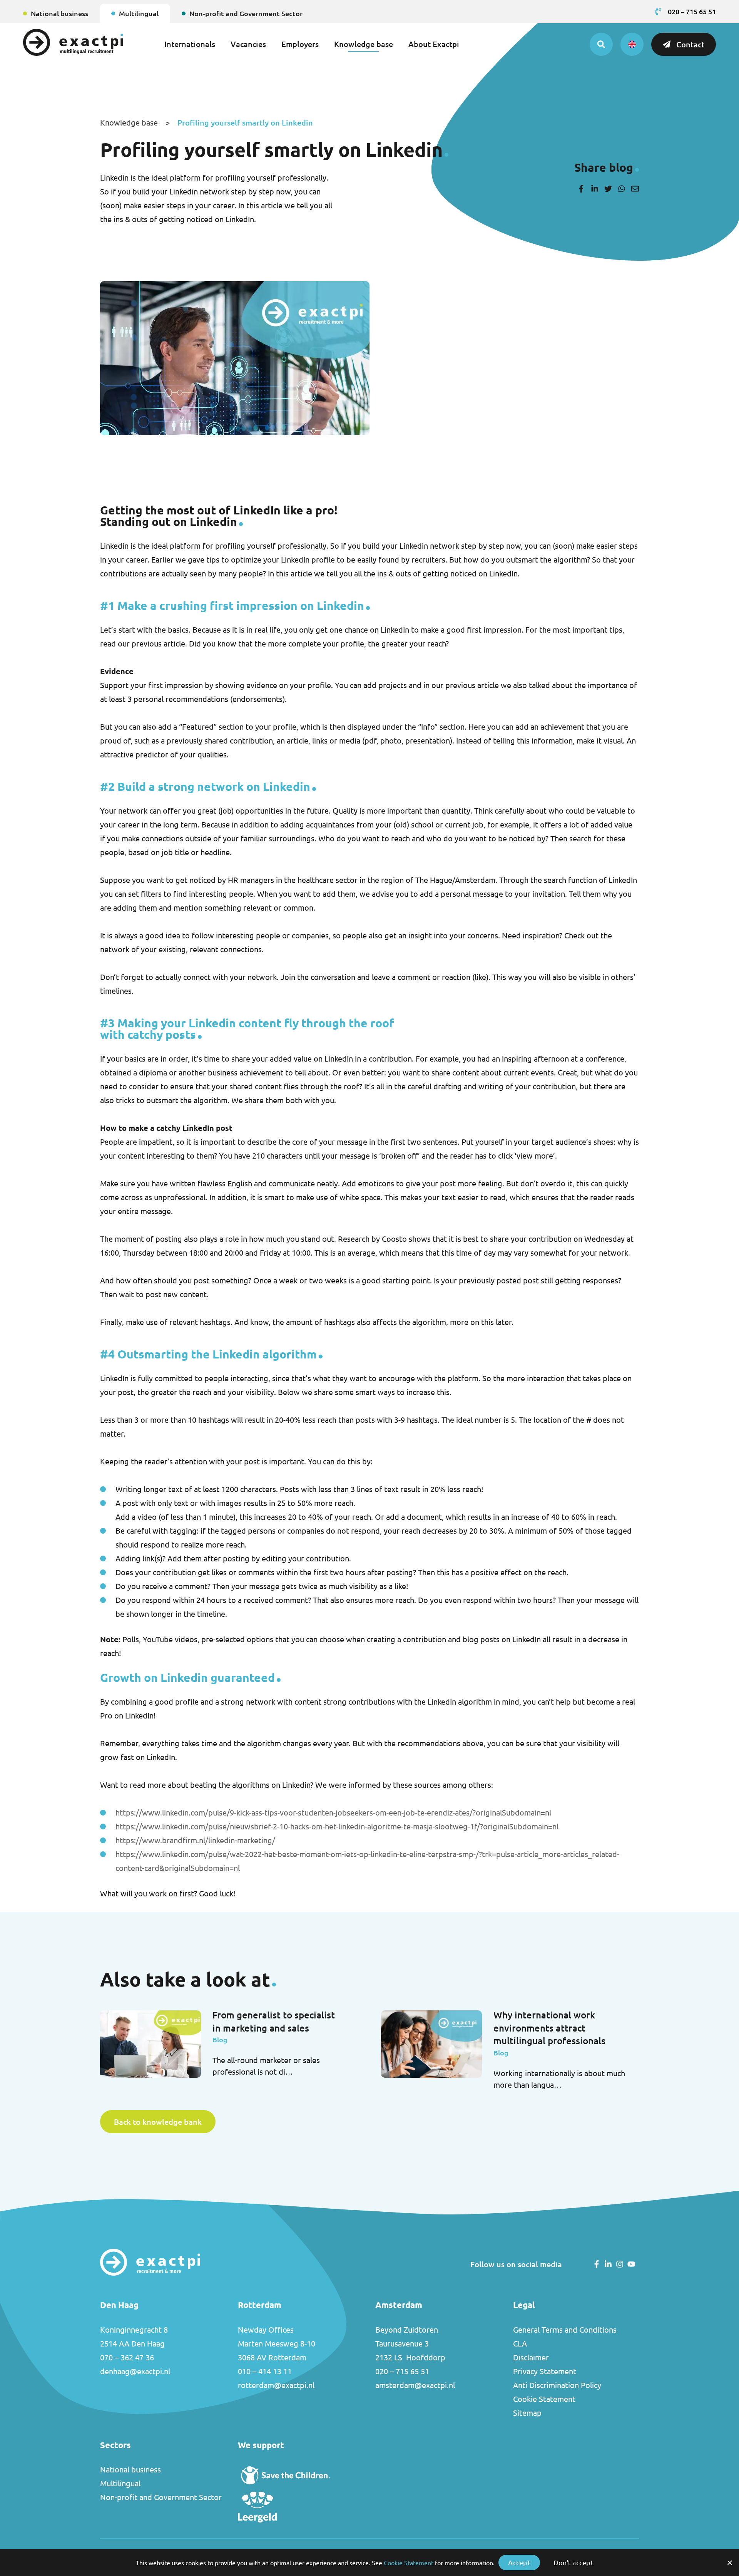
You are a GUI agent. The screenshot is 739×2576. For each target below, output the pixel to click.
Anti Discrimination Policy (557, 2385)
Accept (519, 2563)
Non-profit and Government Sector (246, 13)
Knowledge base (364, 44)
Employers (300, 44)
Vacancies (248, 44)
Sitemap (527, 2413)
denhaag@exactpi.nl (135, 2371)
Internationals (190, 44)
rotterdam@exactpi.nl (276, 2385)
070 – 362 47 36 (127, 2357)
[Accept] (729, 2563)
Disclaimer (531, 2357)
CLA (520, 2344)
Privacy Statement (545, 2371)
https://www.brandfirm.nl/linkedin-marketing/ (195, 1840)
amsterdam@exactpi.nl (415, 2385)
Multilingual (139, 13)
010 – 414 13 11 (265, 2371)
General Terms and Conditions (565, 2330)
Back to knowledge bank (158, 2122)
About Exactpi (434, 44)
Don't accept (573, 2563)
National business (59, 13)
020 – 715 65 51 (402, 2371)
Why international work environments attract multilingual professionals (549, 2028)
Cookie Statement (544, 2399)
